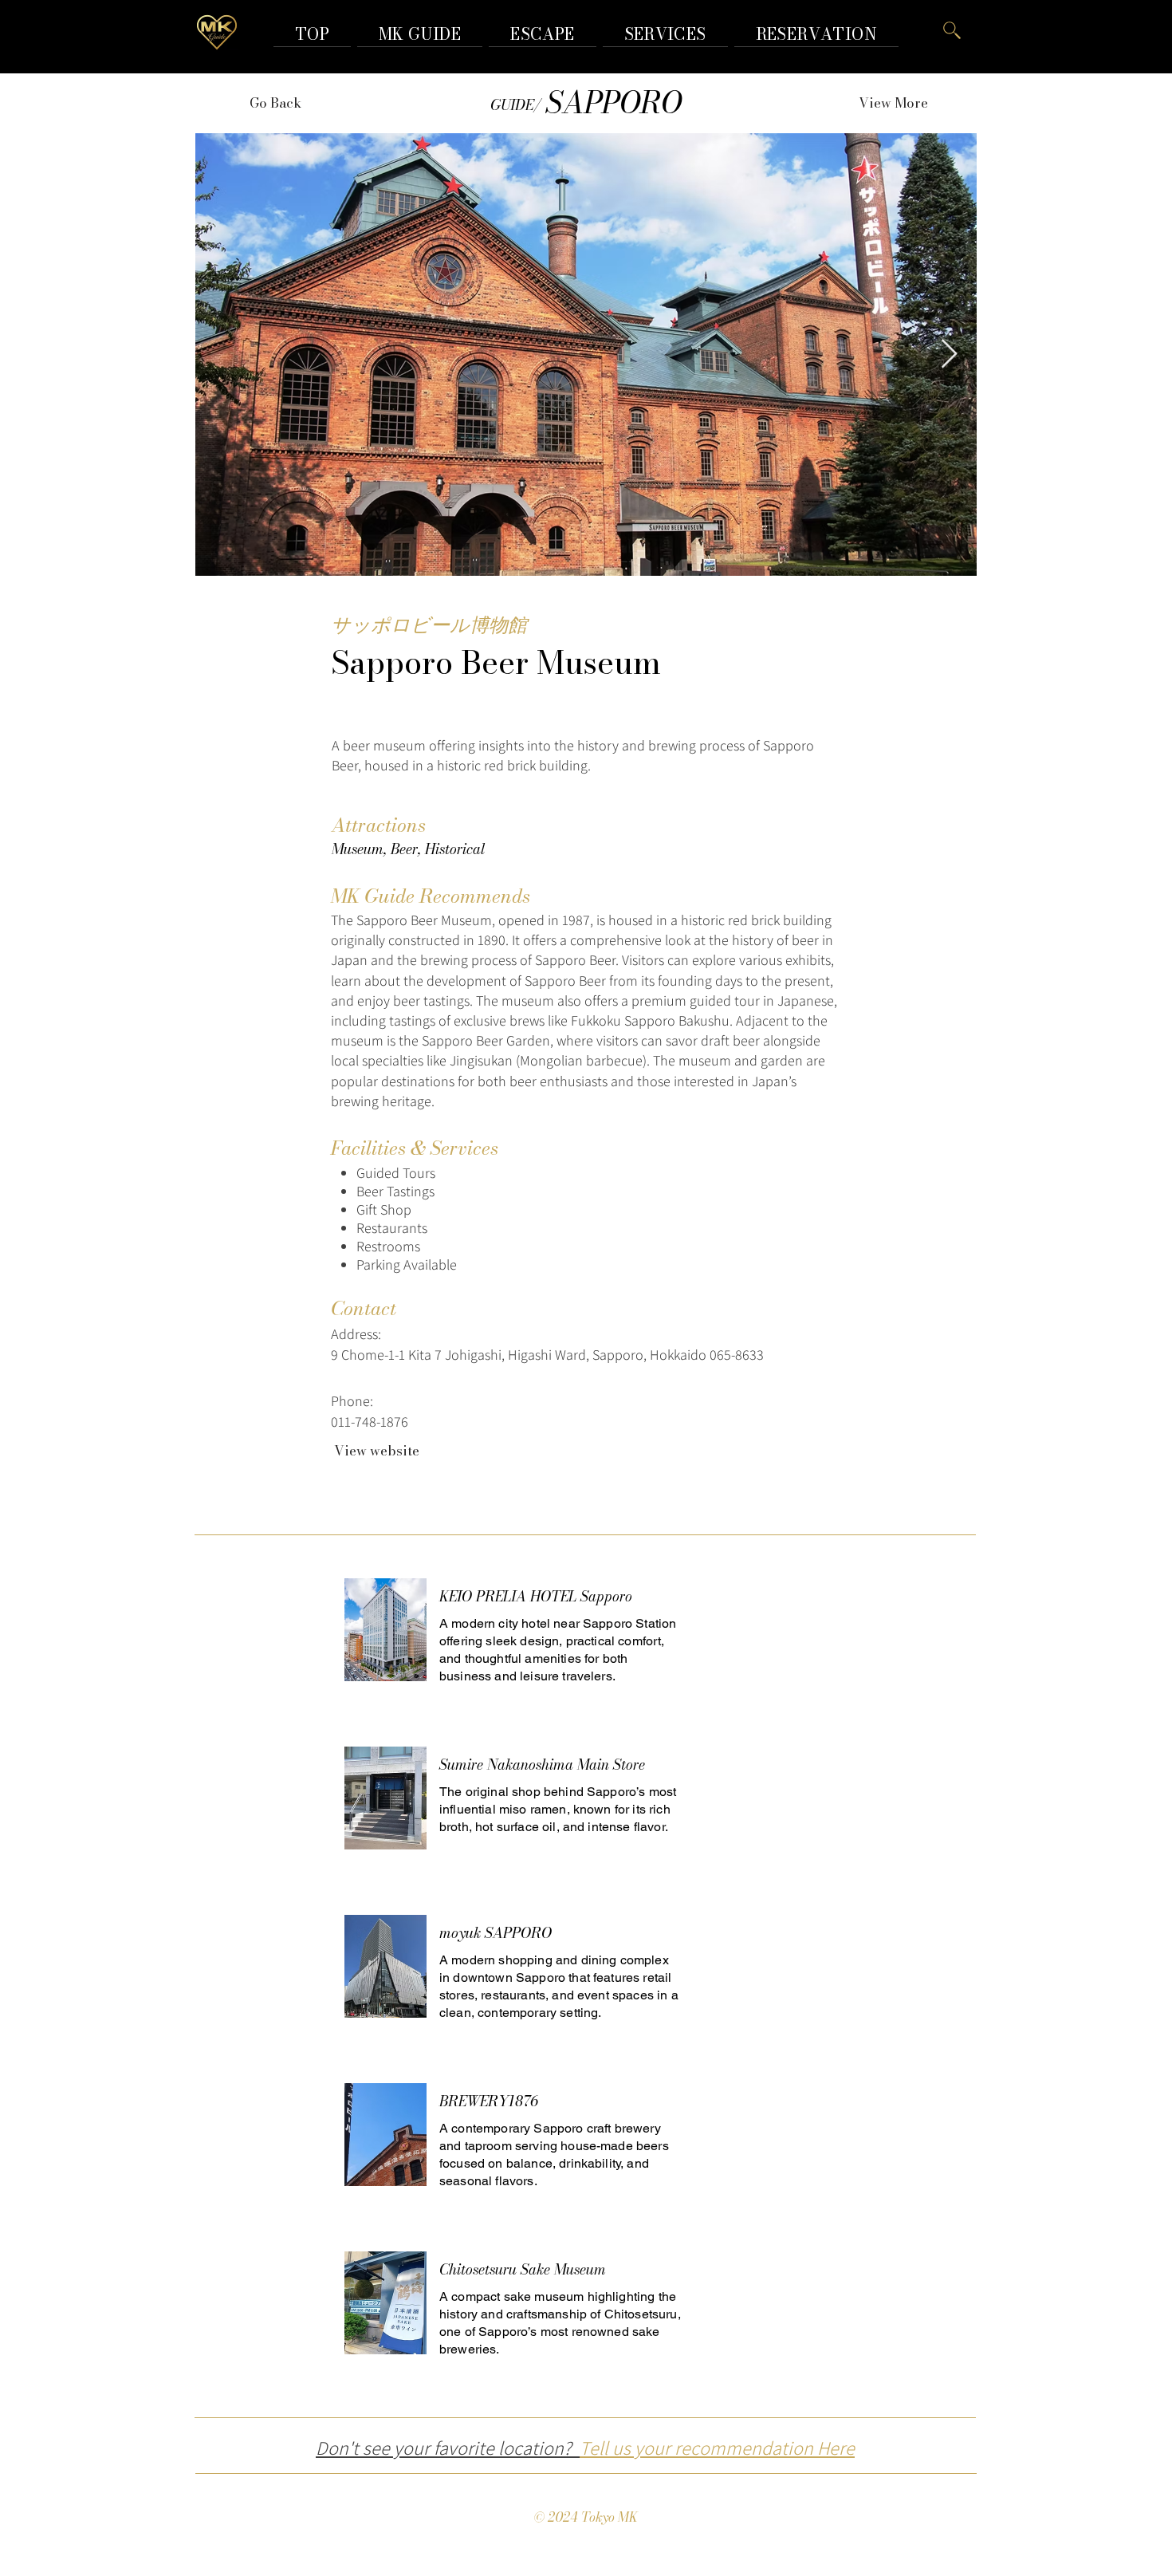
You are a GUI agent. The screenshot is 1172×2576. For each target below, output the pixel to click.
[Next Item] (949, 354)
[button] (816, 34)
